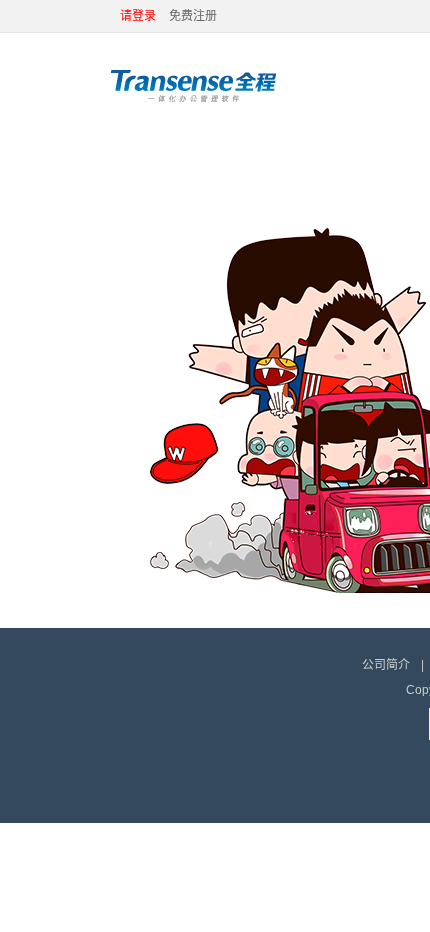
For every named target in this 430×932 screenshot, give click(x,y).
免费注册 (193, 16)
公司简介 (386, 665)
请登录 (138, 16)
